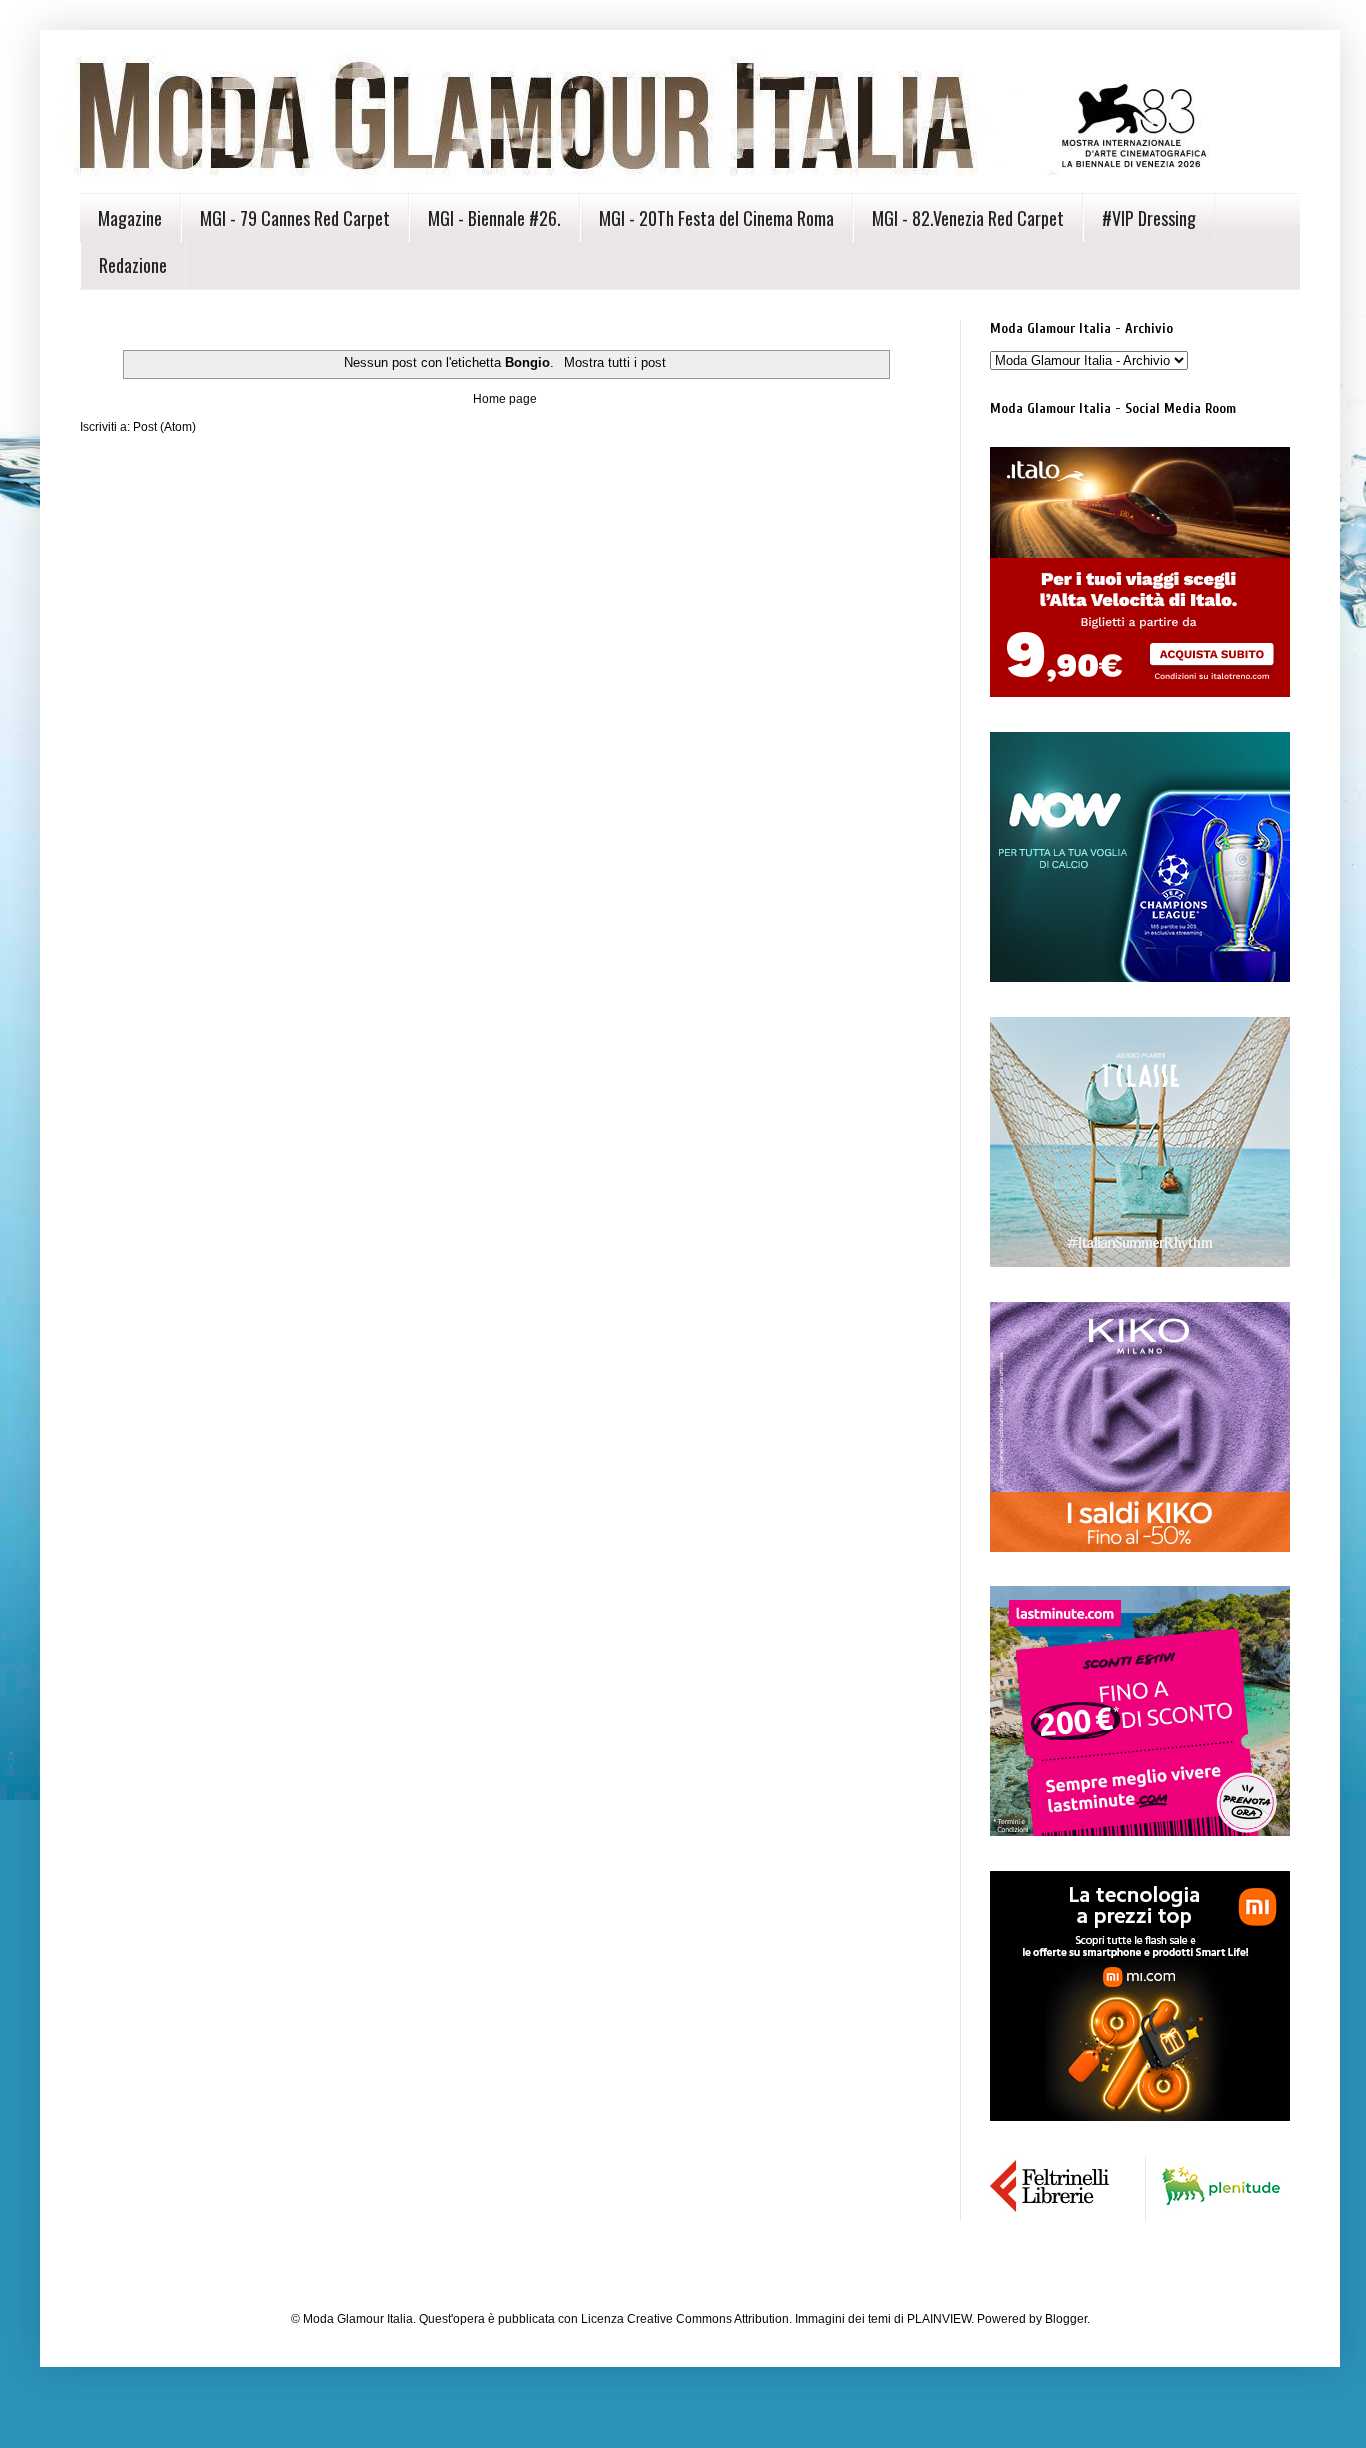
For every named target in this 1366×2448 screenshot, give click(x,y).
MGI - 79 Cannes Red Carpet (295, 218)
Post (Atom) (164, 427)
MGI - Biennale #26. (494, 218)
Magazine (130, 218)
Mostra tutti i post (614, 362)
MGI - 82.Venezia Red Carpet (968, 218)
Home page (505, 399)
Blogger (1066, 2319)
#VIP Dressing (1149, 218)
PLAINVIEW (939, 2319)
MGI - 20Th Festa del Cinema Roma (716, 218)
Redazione (133, 265)
